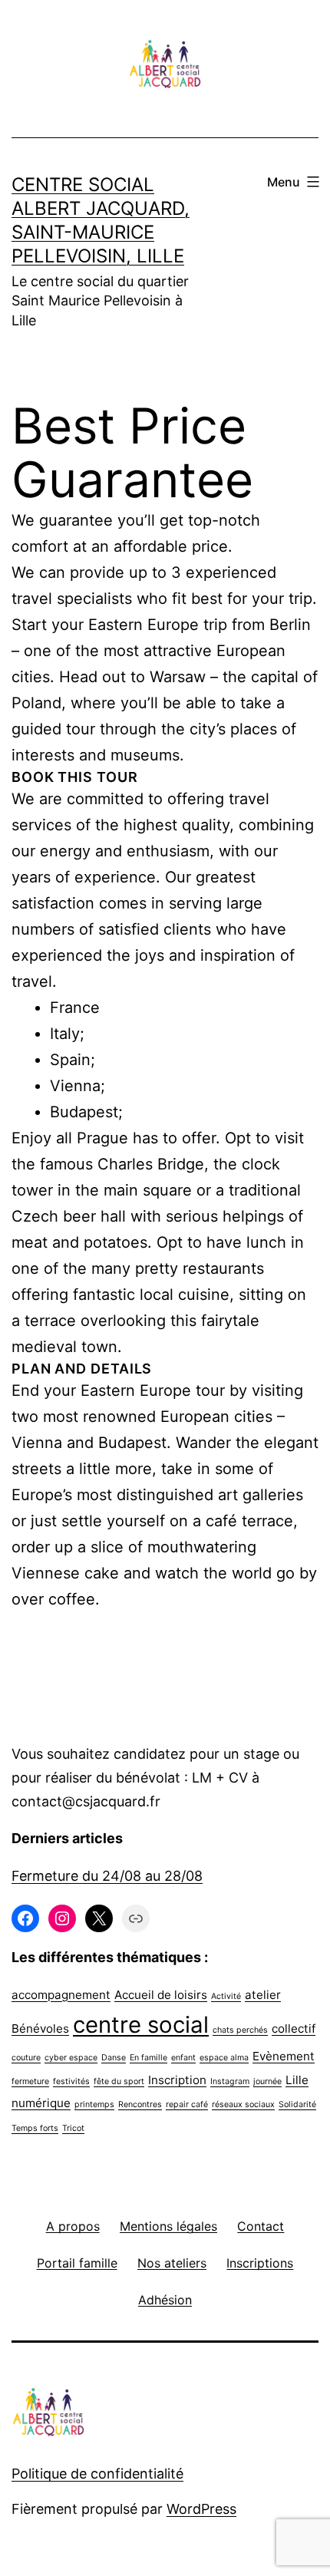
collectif (294, 2028)
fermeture (30, 2081)
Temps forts (35, 2128)
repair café (187, 2104)
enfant (183, 2058)
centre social (141, 2025)
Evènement (284, 2056)
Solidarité (297, 2104)
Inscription (177, 2080)
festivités (71, 2081)
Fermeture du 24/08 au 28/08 (107, 1876)
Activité (226, 1996)
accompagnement (61, 1995)
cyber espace (71, 2058)
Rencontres (140, 2104)
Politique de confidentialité (97, 2474)
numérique (41, 2103)
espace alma (224, 2058)
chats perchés (240, 2030)
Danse (114, 2058)
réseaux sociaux (243, 2104)
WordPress (201, 2509)
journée (267, 2081)
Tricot (73, 2128)
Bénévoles (40, 2028)
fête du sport (119, 2081)
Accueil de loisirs (161, 1995)
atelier (263, 1995)
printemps (94, 2104)
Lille (297, 2080)
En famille (148, 2058)
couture (26, 2058)
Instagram (230, 2081)
